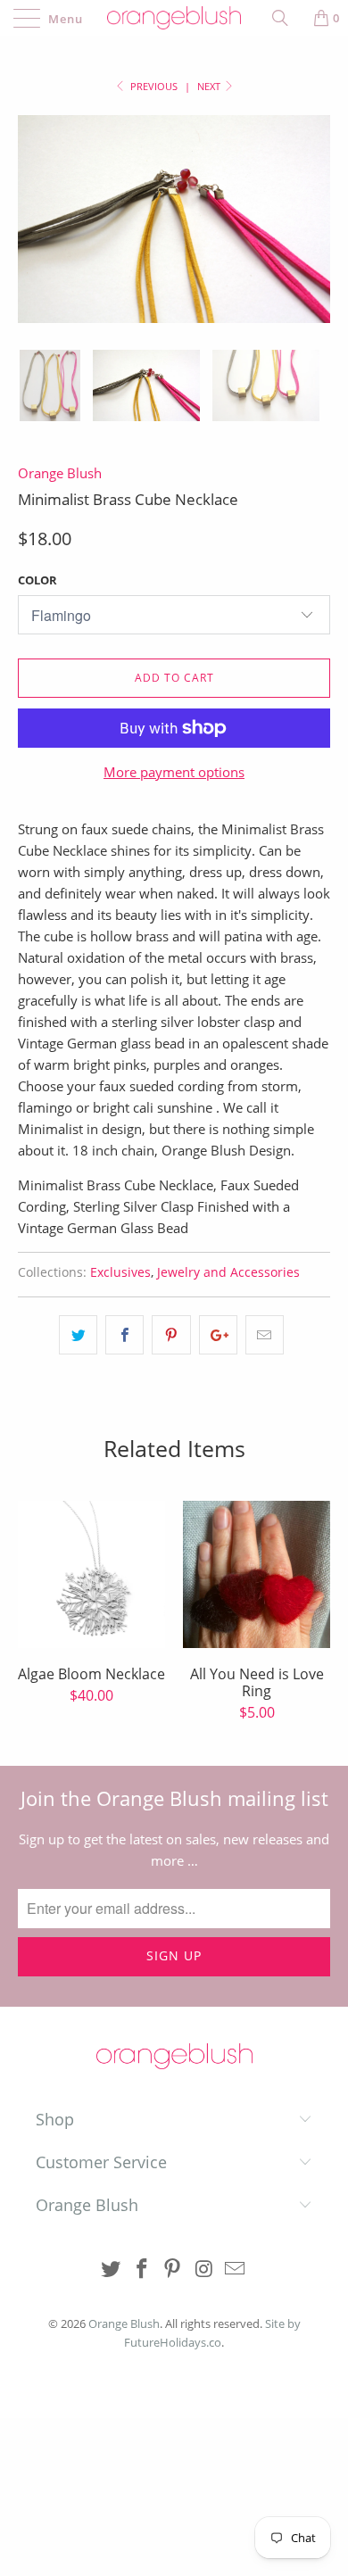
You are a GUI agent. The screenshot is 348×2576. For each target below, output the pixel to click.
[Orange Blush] (174, 18)
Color (37, 580)
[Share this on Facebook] (124, 1335)
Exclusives (120, 1272)
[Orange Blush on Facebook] (142, 2270)
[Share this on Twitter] (78, 1335)
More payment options (174, 772)
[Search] (286, 18)
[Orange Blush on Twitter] (112, 2270)
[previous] (35, 232)
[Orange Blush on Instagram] (204, 2270)
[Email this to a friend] (265, 1335)
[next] (313, 232)
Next (210, 86)
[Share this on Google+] (218, 1335)
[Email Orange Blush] (236, 2270)
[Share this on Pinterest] (171, 1335)
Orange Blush (60, 473)
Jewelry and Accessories (228, 1272)
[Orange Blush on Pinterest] (173, 2270)
